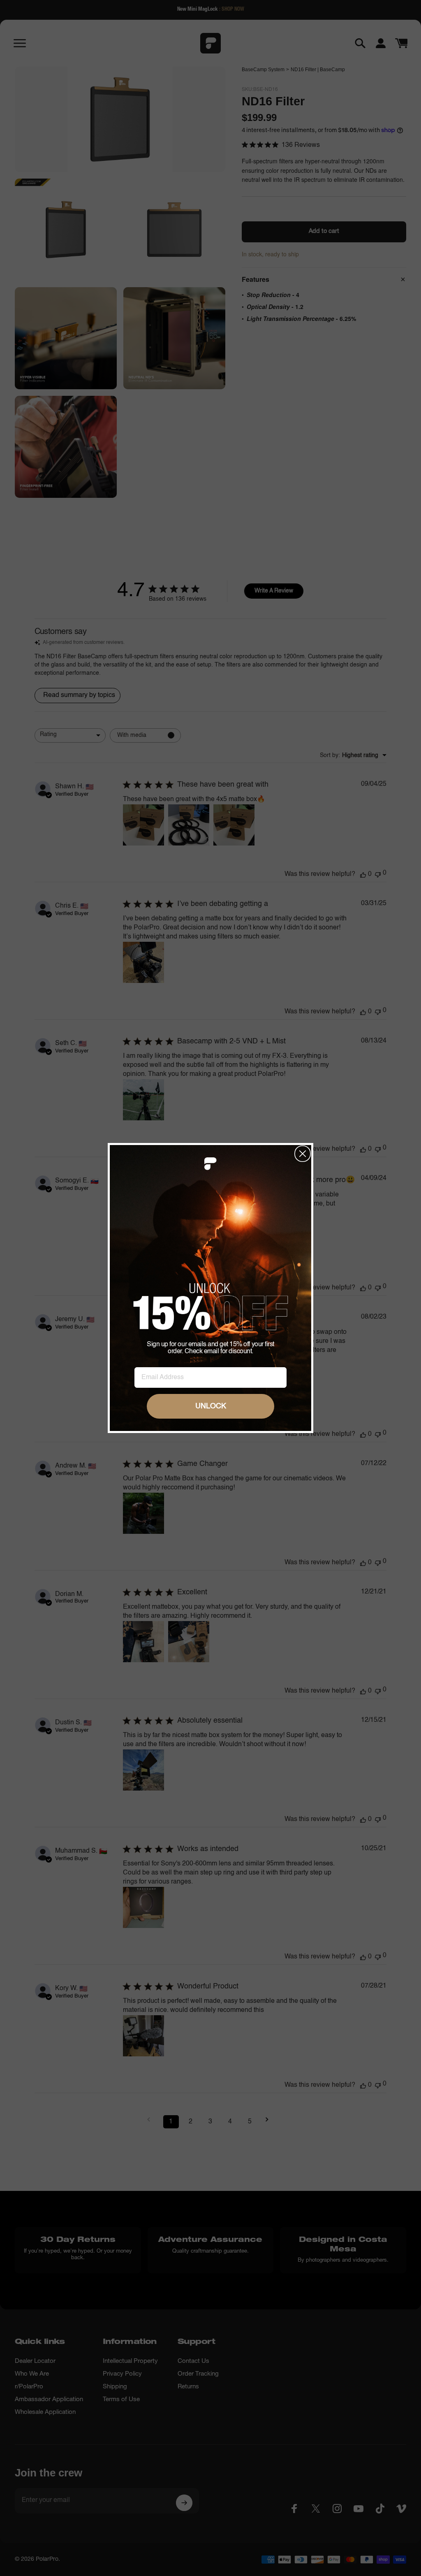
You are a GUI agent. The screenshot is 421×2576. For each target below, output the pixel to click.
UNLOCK (211, 1406)
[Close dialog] (303, 1154)
